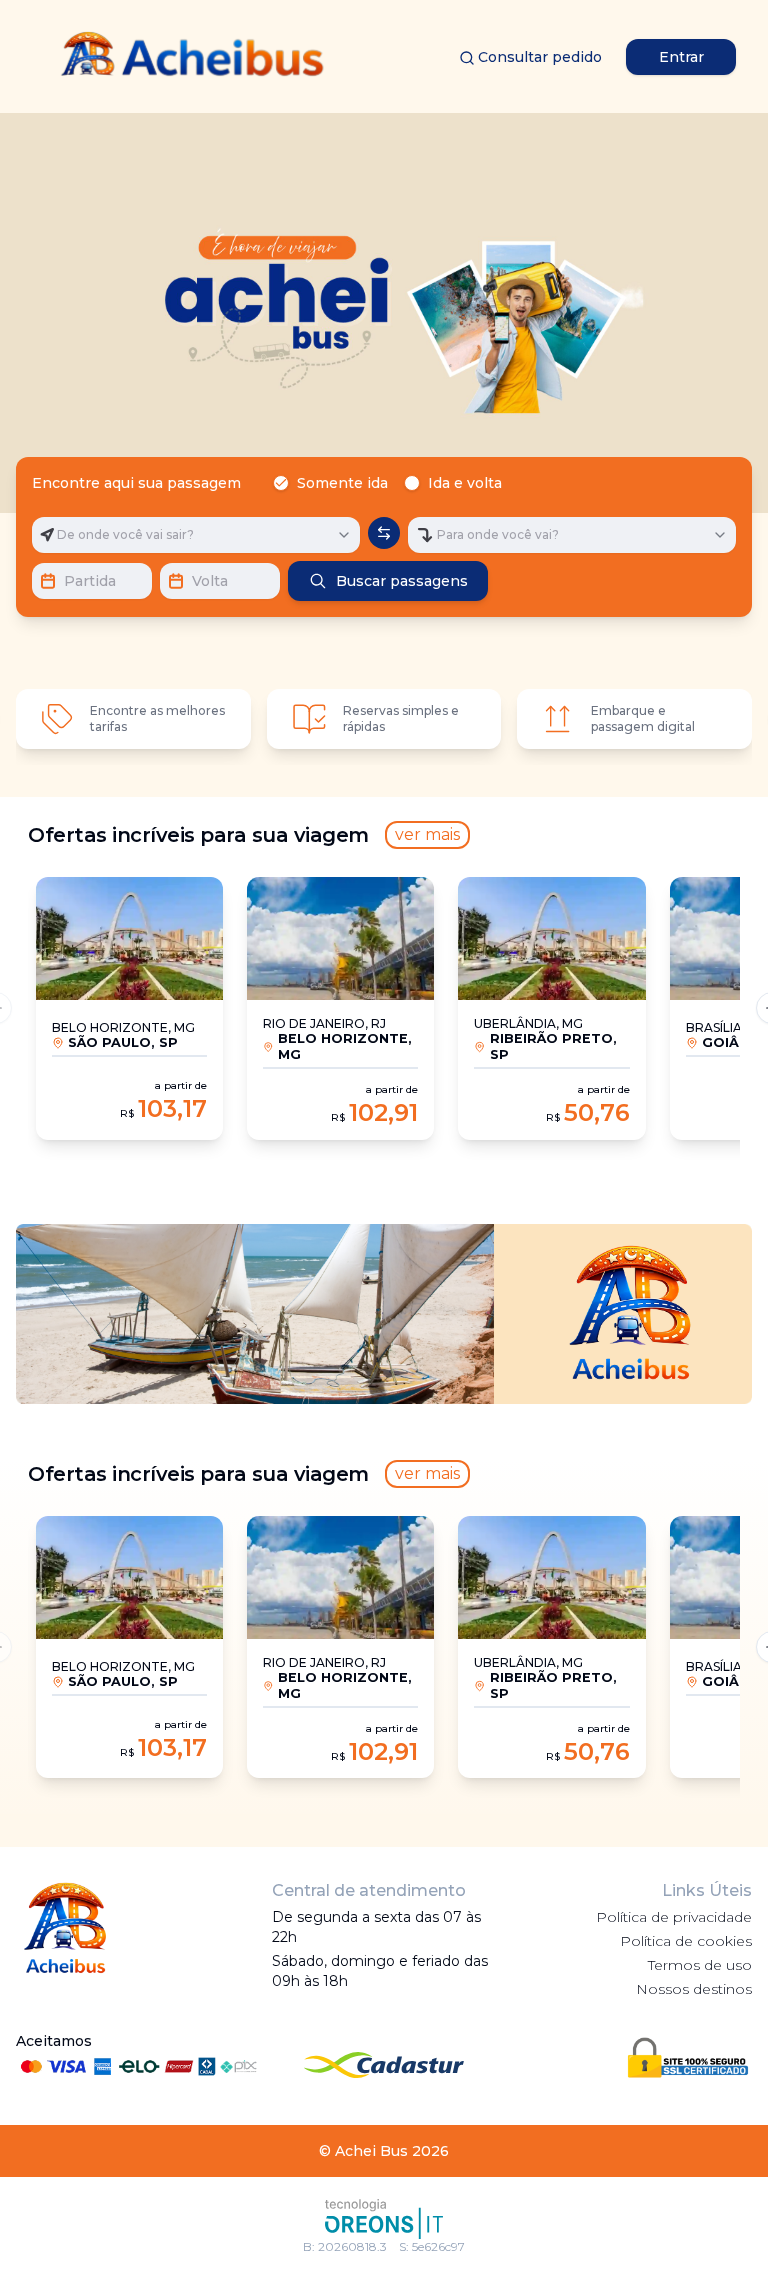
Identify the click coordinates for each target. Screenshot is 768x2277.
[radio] (281, 483)
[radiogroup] (391, 483)
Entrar (681, 57)
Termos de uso (700, 1965)
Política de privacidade (674, 1917)
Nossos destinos (694, 1989)
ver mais (427, 834)
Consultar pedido (540, 57)
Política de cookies (686, 1941)
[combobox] (196, 535)
